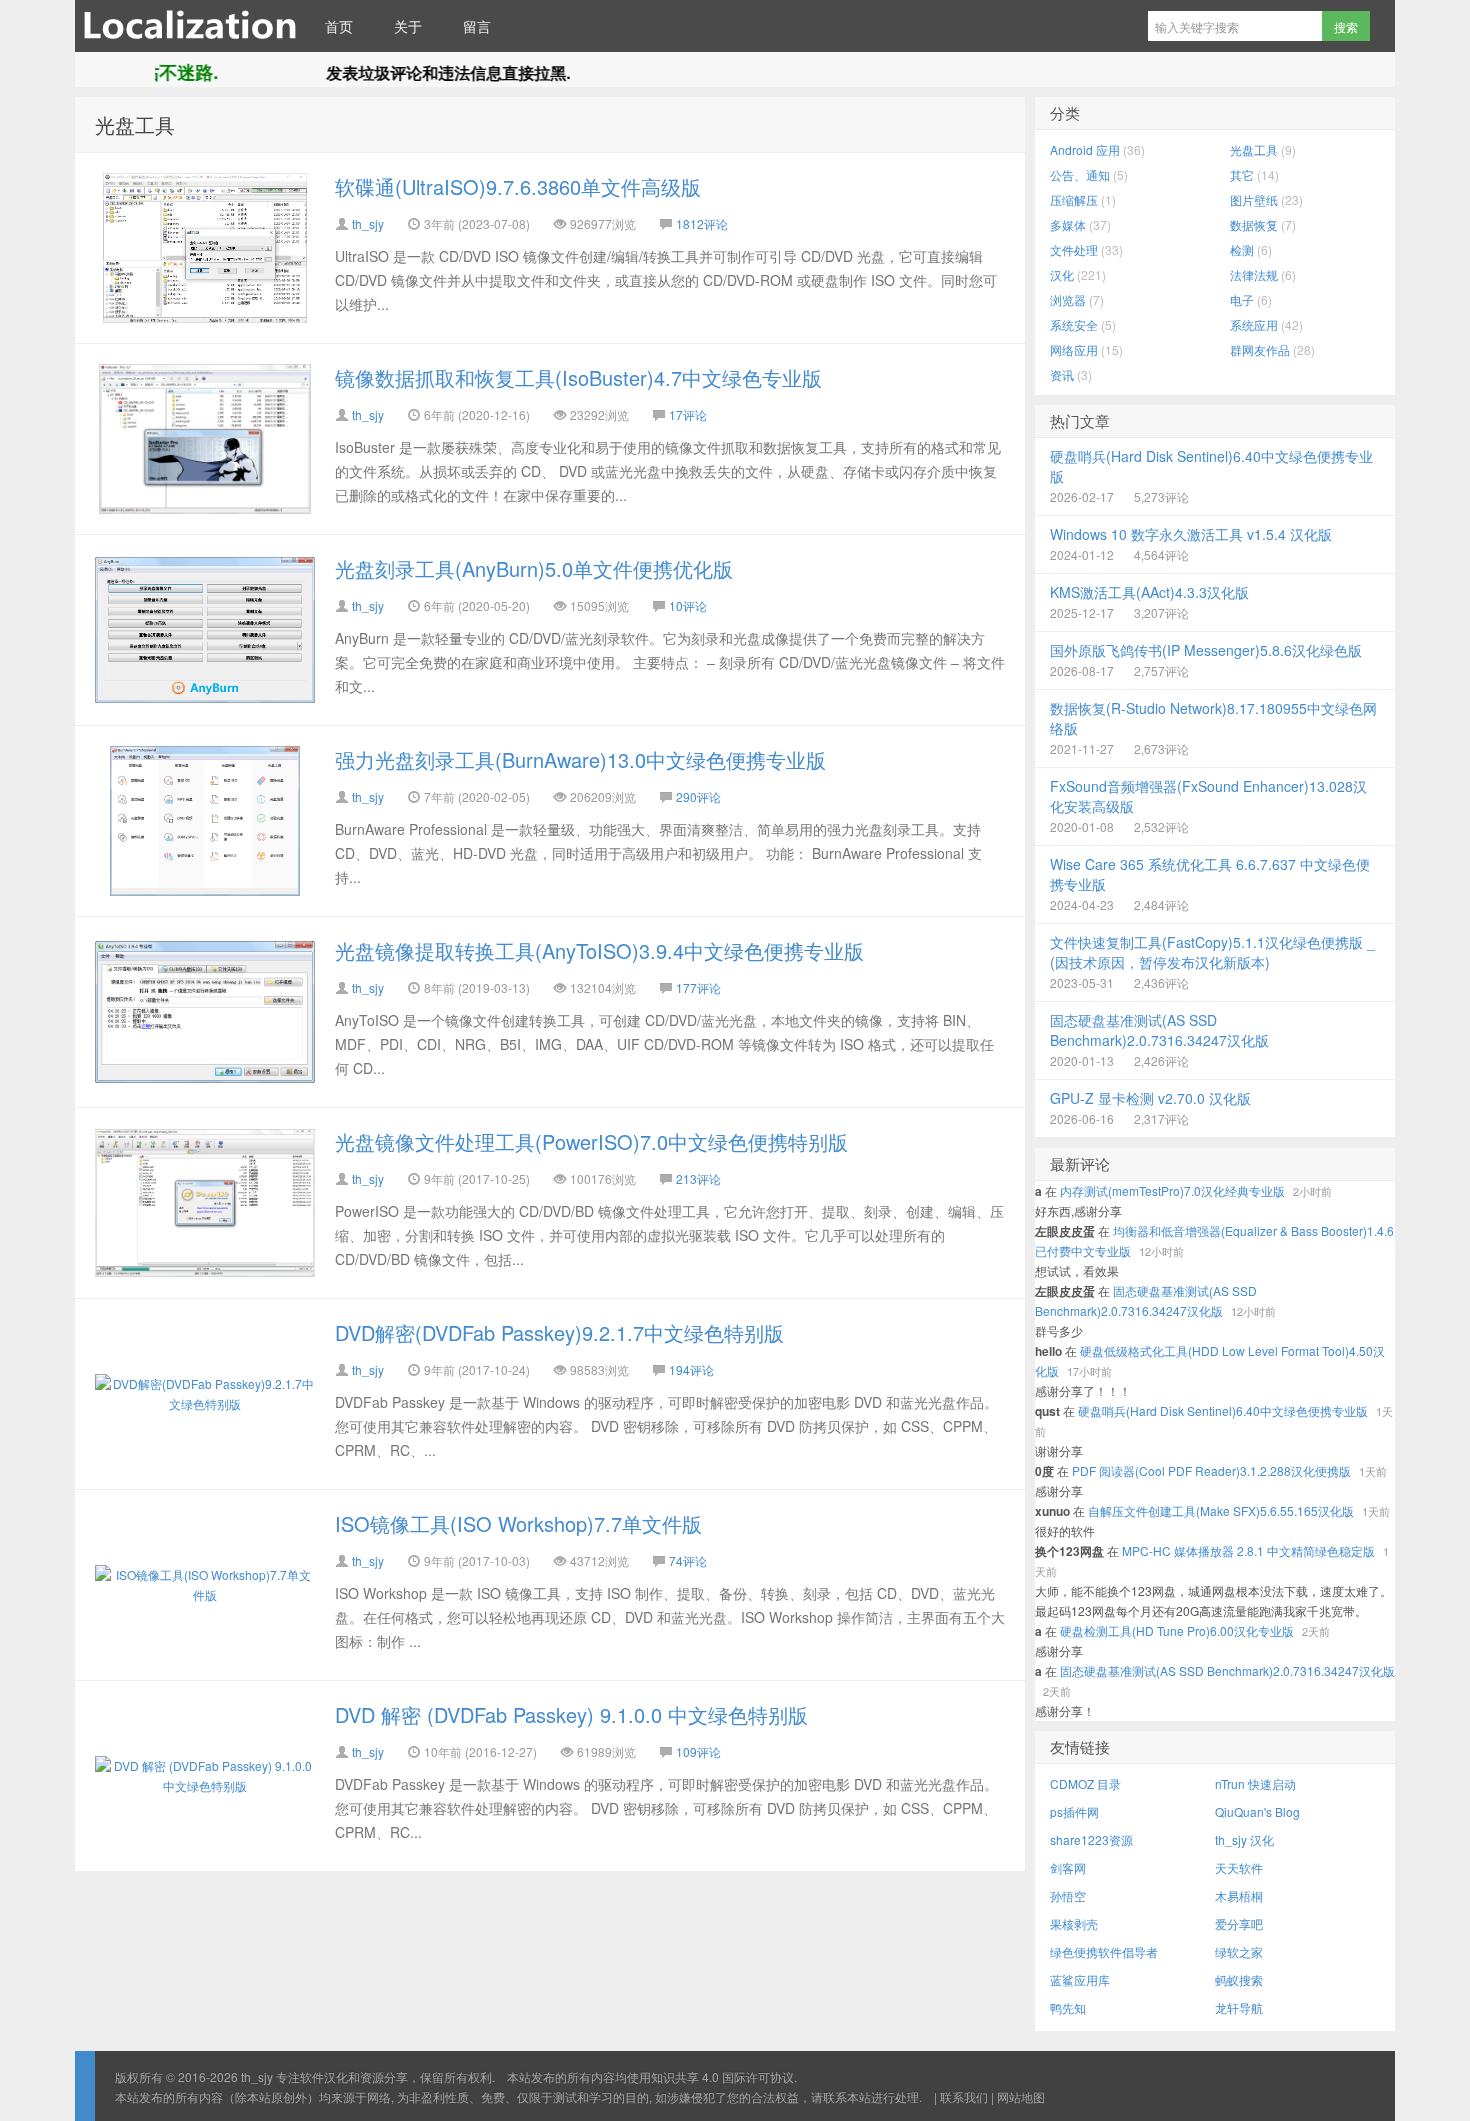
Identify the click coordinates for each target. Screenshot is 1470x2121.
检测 (1242, 249)
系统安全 (1074, 324)
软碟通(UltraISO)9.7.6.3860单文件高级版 (518, 186)
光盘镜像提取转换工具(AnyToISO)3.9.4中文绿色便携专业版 (599, 950)
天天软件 (1239, 1867)
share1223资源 (1091, 1839)
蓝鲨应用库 (1080, 1979)
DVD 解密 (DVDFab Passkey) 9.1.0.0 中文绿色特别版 (571, 1714)
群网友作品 (1260, 349)
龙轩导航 (1239, 2007)
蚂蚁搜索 (1239, 1979)
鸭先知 (1068, 2007)
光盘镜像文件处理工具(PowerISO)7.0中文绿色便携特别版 (591, 1141)
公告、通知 (1080, 174)
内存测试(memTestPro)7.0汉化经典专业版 (1172, 1190)
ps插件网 (1074, 1811)
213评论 (698, 1178)
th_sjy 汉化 (1244, 1839)
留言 (477, 26)
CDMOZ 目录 (1085, 1783)
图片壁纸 (1254, 199)
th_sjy (368, 223)
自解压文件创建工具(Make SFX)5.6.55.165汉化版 (1221, 1510)
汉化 (1062, 274)
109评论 (698, 1751)
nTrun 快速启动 (1255, 1783)
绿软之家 (1239, 1951)
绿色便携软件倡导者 (1104, 1951)
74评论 (688, 1560)
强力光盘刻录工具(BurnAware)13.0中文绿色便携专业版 (580, 759)
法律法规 (1254, 274)
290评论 (698, 796)
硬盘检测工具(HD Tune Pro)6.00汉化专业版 (1177, 1630)
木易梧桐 (1239, 1895)
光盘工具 (135, 124)
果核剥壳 (1074, 1923)
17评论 (688, 414)
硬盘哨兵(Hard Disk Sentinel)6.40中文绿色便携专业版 (1223, 1410)
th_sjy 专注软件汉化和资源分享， (190, 26)
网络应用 (1074, 349)
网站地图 (1021, 2096)
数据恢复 (1254, 224)
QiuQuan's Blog (1257, 1811)
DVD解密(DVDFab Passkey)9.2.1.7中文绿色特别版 (559, 1332)
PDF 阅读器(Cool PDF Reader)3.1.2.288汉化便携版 (1211, 1470)
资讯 (1062, 374)
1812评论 (702, 223)
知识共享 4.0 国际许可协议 (722, 2076)
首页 (339, 26)
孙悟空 (1068, 1895)
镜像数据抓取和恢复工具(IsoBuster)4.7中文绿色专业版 (578, 377)
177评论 (698, 987)
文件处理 (1074, 249)
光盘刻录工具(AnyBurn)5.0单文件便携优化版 (534, 568)
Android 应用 (1085, 149)
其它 (1242, 174)
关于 (408, 26)
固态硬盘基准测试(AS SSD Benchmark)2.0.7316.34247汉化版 (1227, 1670)
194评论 (691, 1369)
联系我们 (964, 2096)
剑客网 (1068, 1867)
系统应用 (1254, 324)
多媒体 (1068, 224)
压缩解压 (1074, 199)
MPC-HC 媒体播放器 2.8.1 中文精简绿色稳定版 (1248, 1550)
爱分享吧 (1239, 1923)
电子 (1242, 299)
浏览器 (1068, 299)
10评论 (688, 605)
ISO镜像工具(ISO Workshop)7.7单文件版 (518, 1523)
